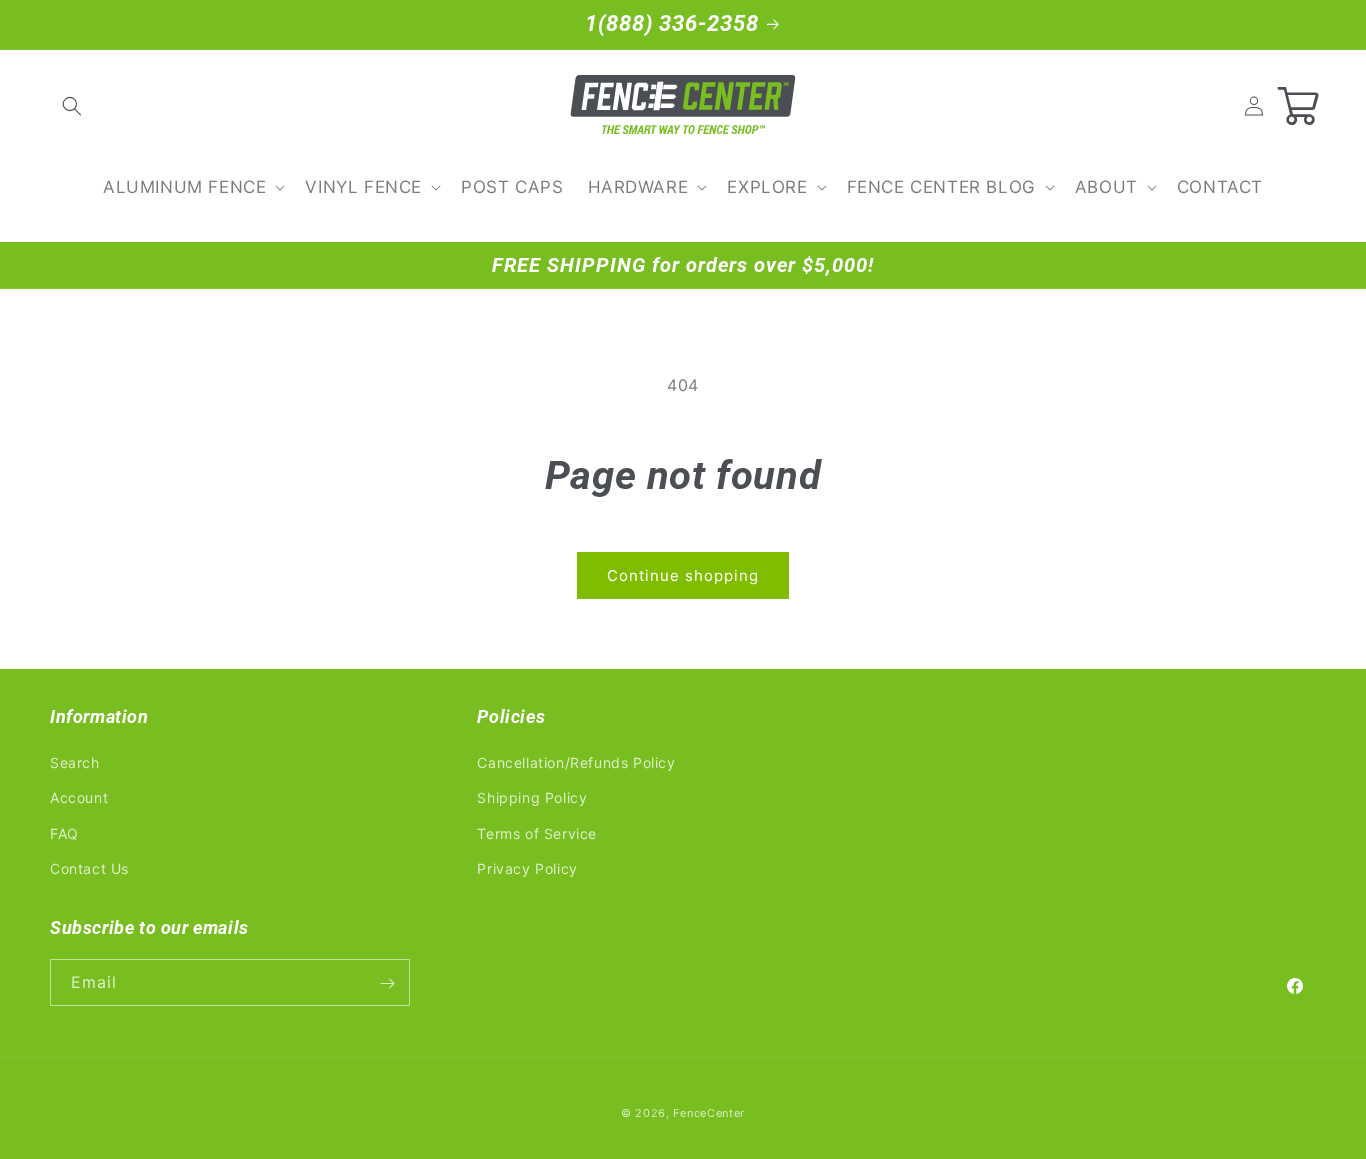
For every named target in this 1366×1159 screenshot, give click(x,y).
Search (75, 762)
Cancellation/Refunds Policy (576, 762)
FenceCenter (709, 1113)
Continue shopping (683, 575)
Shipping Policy (532, 798)
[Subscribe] (387, 983)
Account (79, 798)
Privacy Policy (527, 868)
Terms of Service (537, 833)
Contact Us (89, 868)
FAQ (64, 833)
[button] (72, 106)
